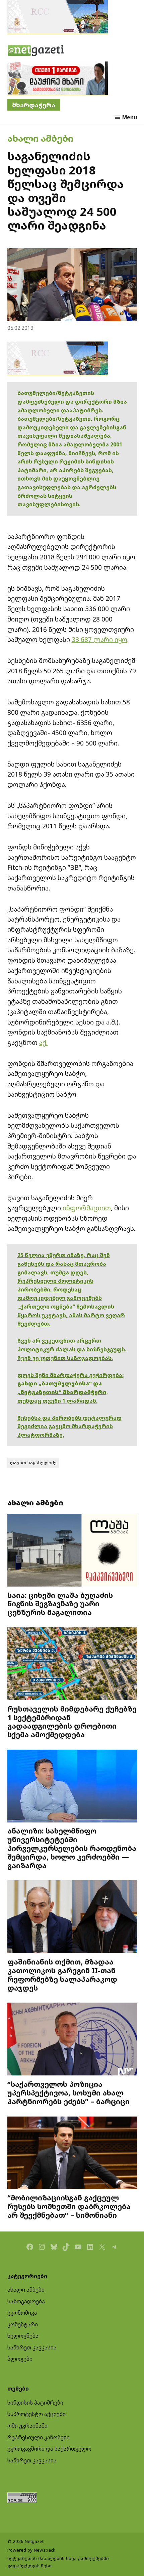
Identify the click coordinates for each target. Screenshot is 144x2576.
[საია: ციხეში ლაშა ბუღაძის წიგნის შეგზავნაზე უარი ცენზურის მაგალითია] (72, 1551)
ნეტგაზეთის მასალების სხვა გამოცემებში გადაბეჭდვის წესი (58, 2562)
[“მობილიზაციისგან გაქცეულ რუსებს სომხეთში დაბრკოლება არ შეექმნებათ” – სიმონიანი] (72, 2154)
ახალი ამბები (40, 138)
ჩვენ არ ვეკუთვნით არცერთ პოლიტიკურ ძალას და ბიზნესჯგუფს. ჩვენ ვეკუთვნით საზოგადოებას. (72, 1349)
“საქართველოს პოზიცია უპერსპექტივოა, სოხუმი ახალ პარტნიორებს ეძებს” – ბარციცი (68, 2093)
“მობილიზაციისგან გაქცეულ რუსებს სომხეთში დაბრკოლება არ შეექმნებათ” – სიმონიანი (69, 2206)
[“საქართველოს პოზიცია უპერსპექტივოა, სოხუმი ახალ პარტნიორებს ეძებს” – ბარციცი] (72, 2040)
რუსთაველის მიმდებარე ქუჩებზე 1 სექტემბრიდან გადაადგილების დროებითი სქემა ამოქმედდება (72, 1722)
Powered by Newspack (31, 2550)
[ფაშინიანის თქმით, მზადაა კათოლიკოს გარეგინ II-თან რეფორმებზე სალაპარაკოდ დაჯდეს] (72, 1918)
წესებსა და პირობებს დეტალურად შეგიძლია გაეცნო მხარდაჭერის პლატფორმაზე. (69, 1426)
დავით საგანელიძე (33, 1463)
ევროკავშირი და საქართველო (49, 2449)
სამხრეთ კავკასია (32, 2347)
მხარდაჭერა (34, 105)
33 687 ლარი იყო (99, 639)
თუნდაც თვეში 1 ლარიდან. (57, 1401)
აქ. (44, 1042)
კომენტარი (23, 2324)
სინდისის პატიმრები (35, 2403)
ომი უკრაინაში (27, 2426)
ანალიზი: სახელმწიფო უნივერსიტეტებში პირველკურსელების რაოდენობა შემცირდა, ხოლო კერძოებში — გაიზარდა (72, 1848)
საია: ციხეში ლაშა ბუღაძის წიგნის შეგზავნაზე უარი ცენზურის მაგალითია (60, 1604)
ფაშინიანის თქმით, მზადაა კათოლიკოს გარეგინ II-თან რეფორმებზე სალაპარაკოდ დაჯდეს (62, 1975)
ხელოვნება (23, 2336)
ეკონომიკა (22, 2313)
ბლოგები (20, 2359)
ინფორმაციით (87, 1208)
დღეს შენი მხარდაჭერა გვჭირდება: (70, 1375)
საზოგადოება (26, 2301)
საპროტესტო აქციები (37, 2414)
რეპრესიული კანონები (39, 2437)
